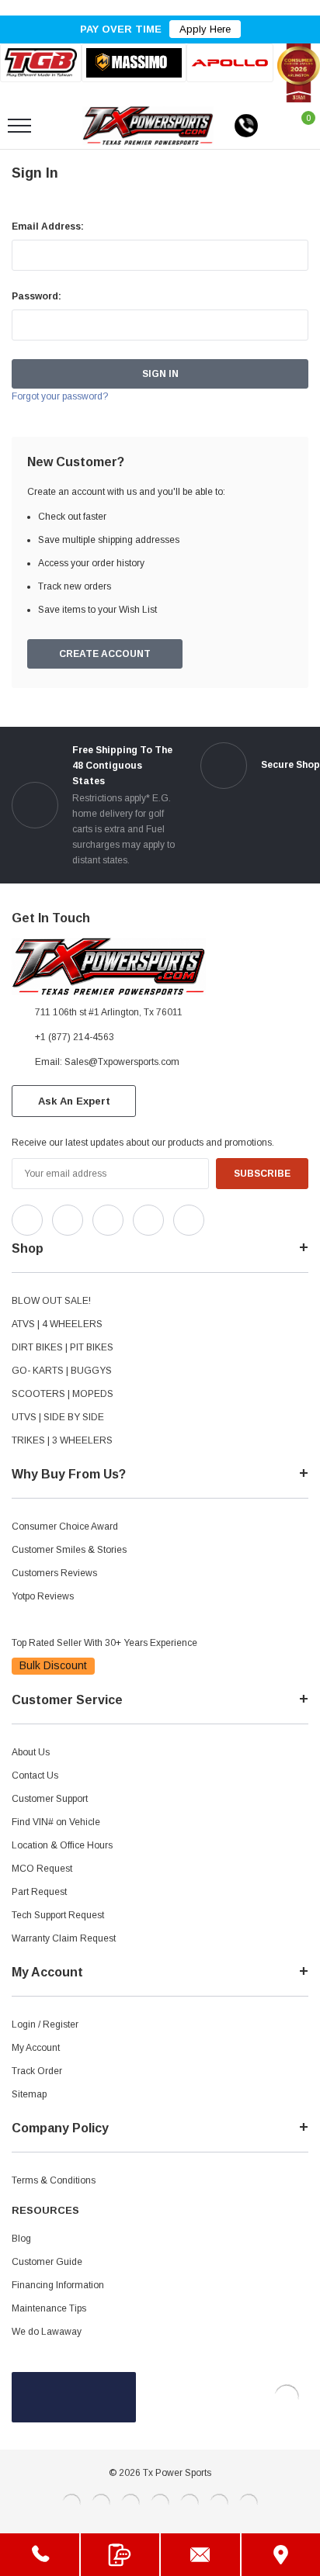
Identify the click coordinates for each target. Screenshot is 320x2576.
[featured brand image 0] (41, 63)
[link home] (148, 126)
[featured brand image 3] (230, 63)
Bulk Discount (53, 1665)
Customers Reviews (54, 1573)
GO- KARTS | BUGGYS (62, 1371)
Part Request (39, 1892)
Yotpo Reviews (43, 1596)
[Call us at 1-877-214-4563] (246, 126)
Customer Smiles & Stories (69, 1550)
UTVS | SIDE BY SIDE (58, 1417)
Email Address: (48, 226)
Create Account (105, 654)
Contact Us (35, 1776)
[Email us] (200, 2555)
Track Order (37, 2071)
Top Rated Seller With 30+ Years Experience (104, 1643)
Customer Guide (47, 2262)
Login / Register (45, 2024)
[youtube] (257, 1216)
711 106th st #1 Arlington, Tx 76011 (109, 1012)
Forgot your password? (60, 396)
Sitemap (29, 2094)
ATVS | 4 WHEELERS (57, 1324)
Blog (21, 2239)
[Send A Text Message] (120, 2555)
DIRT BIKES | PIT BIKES (63, 1347)
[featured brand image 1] (134, 63)
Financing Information (58, 2285)
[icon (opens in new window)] (27, 1220)
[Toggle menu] (19, 126)
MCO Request (42, 1869)
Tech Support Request (58, 1915)
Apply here (205, 29)
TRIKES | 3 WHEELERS (62, 1440)
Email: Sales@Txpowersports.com (107, 1062)
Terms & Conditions (54, 2180)
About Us (31, 1752)
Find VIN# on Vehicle (56, 1822)
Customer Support (50, 1799)
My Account (36, 2048)
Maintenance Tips (49, 2308)
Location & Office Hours (62, 1845)
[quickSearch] (56, 126)
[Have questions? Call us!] (40, 2555)
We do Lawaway (47, 2332)
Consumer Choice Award (65, 1527)
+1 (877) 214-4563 (75, 1037)
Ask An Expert (74, 1101)
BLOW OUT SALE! (51, 1301)
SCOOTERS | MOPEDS (63, 1394)
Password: (37, 296)
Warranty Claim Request (64, 1938)
